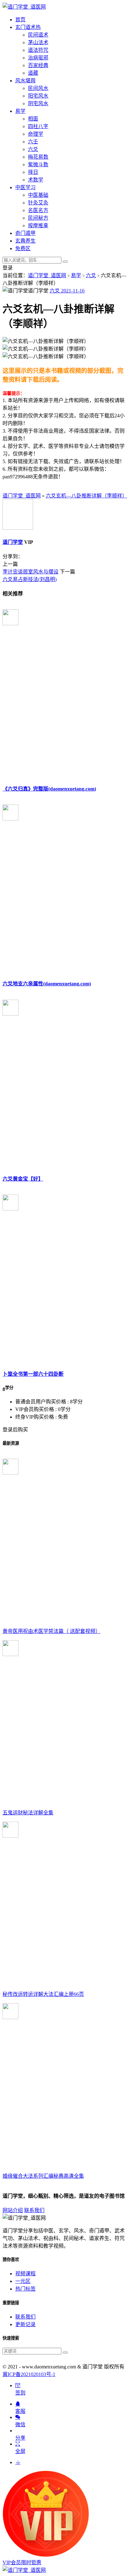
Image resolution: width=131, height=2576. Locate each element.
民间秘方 (38, 218)
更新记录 (25, 2324)
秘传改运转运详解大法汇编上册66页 (43, 1994)
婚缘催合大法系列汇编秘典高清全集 (43, 2176)
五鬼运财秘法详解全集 (28, 1813)
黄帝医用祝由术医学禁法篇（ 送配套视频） (52, 1631)
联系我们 (34, 2210)
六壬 (33, 142)
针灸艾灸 (38, 203)
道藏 (33, 73)
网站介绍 (13, 2210)
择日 (33, 172)
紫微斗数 (38, 164)
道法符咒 (38, 50)
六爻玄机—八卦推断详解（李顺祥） (86, 496)
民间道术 (38, 35)
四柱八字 (38, 126)
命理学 (36, 134)
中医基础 (38, 195)
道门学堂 (13, 542)
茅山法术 (38, 42)
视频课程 (25, 2274)
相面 (33, 119)
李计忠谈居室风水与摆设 (31, 572)
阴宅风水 (38, 103)
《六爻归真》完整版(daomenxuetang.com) (49, 789)
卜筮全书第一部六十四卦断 (33, 1374)
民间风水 (38, 88)
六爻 (33, 149)
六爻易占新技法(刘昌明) (30, 579)
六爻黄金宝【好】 (23, 1179)
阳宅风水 (38, 96)
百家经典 (38, 65)
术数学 (36, 180)
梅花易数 (38, 157)
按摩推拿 (38, 226)
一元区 (23, 2281)
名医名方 (38, 210)
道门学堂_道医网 (47, 275)
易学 (76, 275)
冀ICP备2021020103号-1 (29, 2374)
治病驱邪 (38, 58)
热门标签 (25, 2289)
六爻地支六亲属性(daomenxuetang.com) (47, 984)
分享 (20, 2438)
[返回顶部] (18, 2462)
